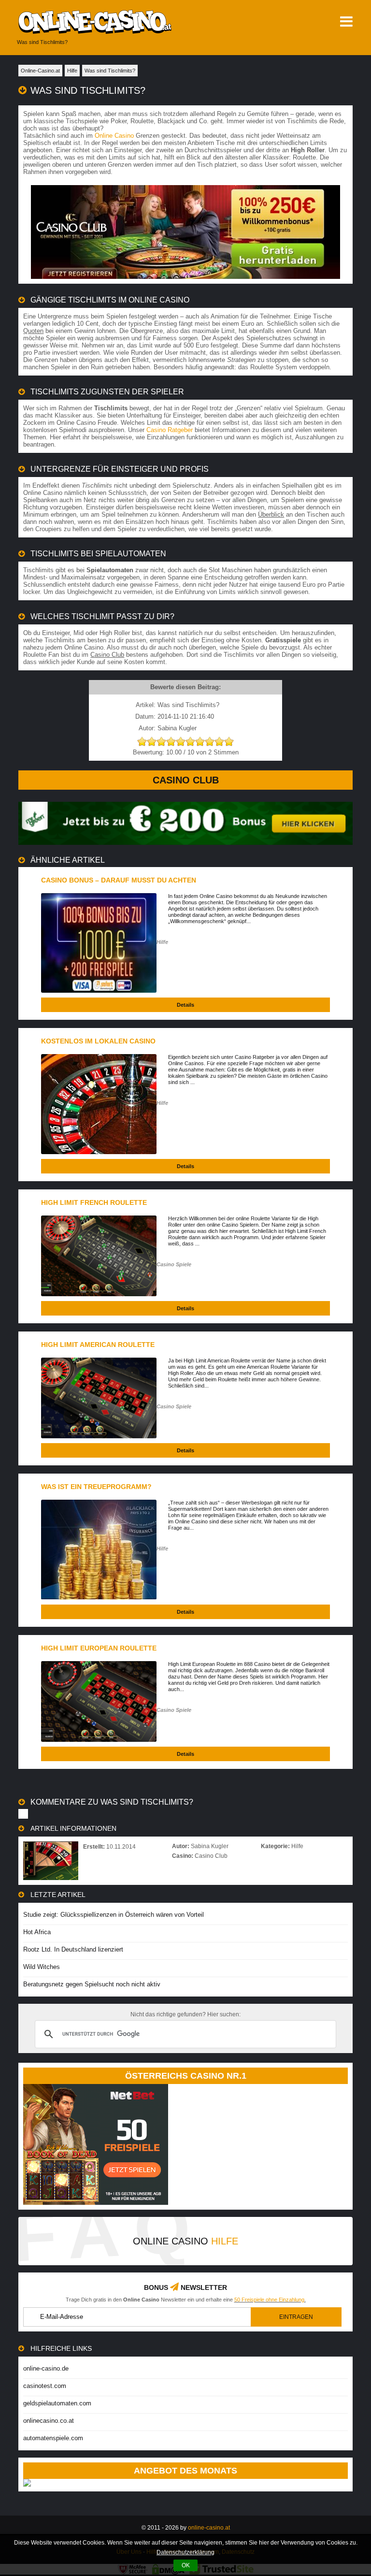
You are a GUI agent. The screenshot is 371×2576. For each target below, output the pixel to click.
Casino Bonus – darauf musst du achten (119, 880)
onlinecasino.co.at (49, 2421)
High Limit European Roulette (99, 1648)
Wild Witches (42, 1967)
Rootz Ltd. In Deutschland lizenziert (73, 1949)
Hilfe (162, 942)
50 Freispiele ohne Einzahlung (269, 2300)
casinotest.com (45, 2386)
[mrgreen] (185, 843)
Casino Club (186, 780)
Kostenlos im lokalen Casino (98, 1041)
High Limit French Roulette (94, 1202)
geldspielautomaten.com (57, 2403)
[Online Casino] (121, 22)
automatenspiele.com (53, 2438)
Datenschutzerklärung (185, 2552)
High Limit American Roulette (98, 1345)
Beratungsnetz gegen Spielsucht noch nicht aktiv (92, 1984)
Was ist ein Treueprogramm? (96, 1487)
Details (185, 1005)
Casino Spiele (174, 1264)
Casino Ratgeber (170, 430)
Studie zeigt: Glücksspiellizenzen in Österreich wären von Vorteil (114, 1915)
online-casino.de (46, 2368)
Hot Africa (37, 1932)
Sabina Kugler (210, 1846)
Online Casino (114, 136)
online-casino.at (209, 2528)
